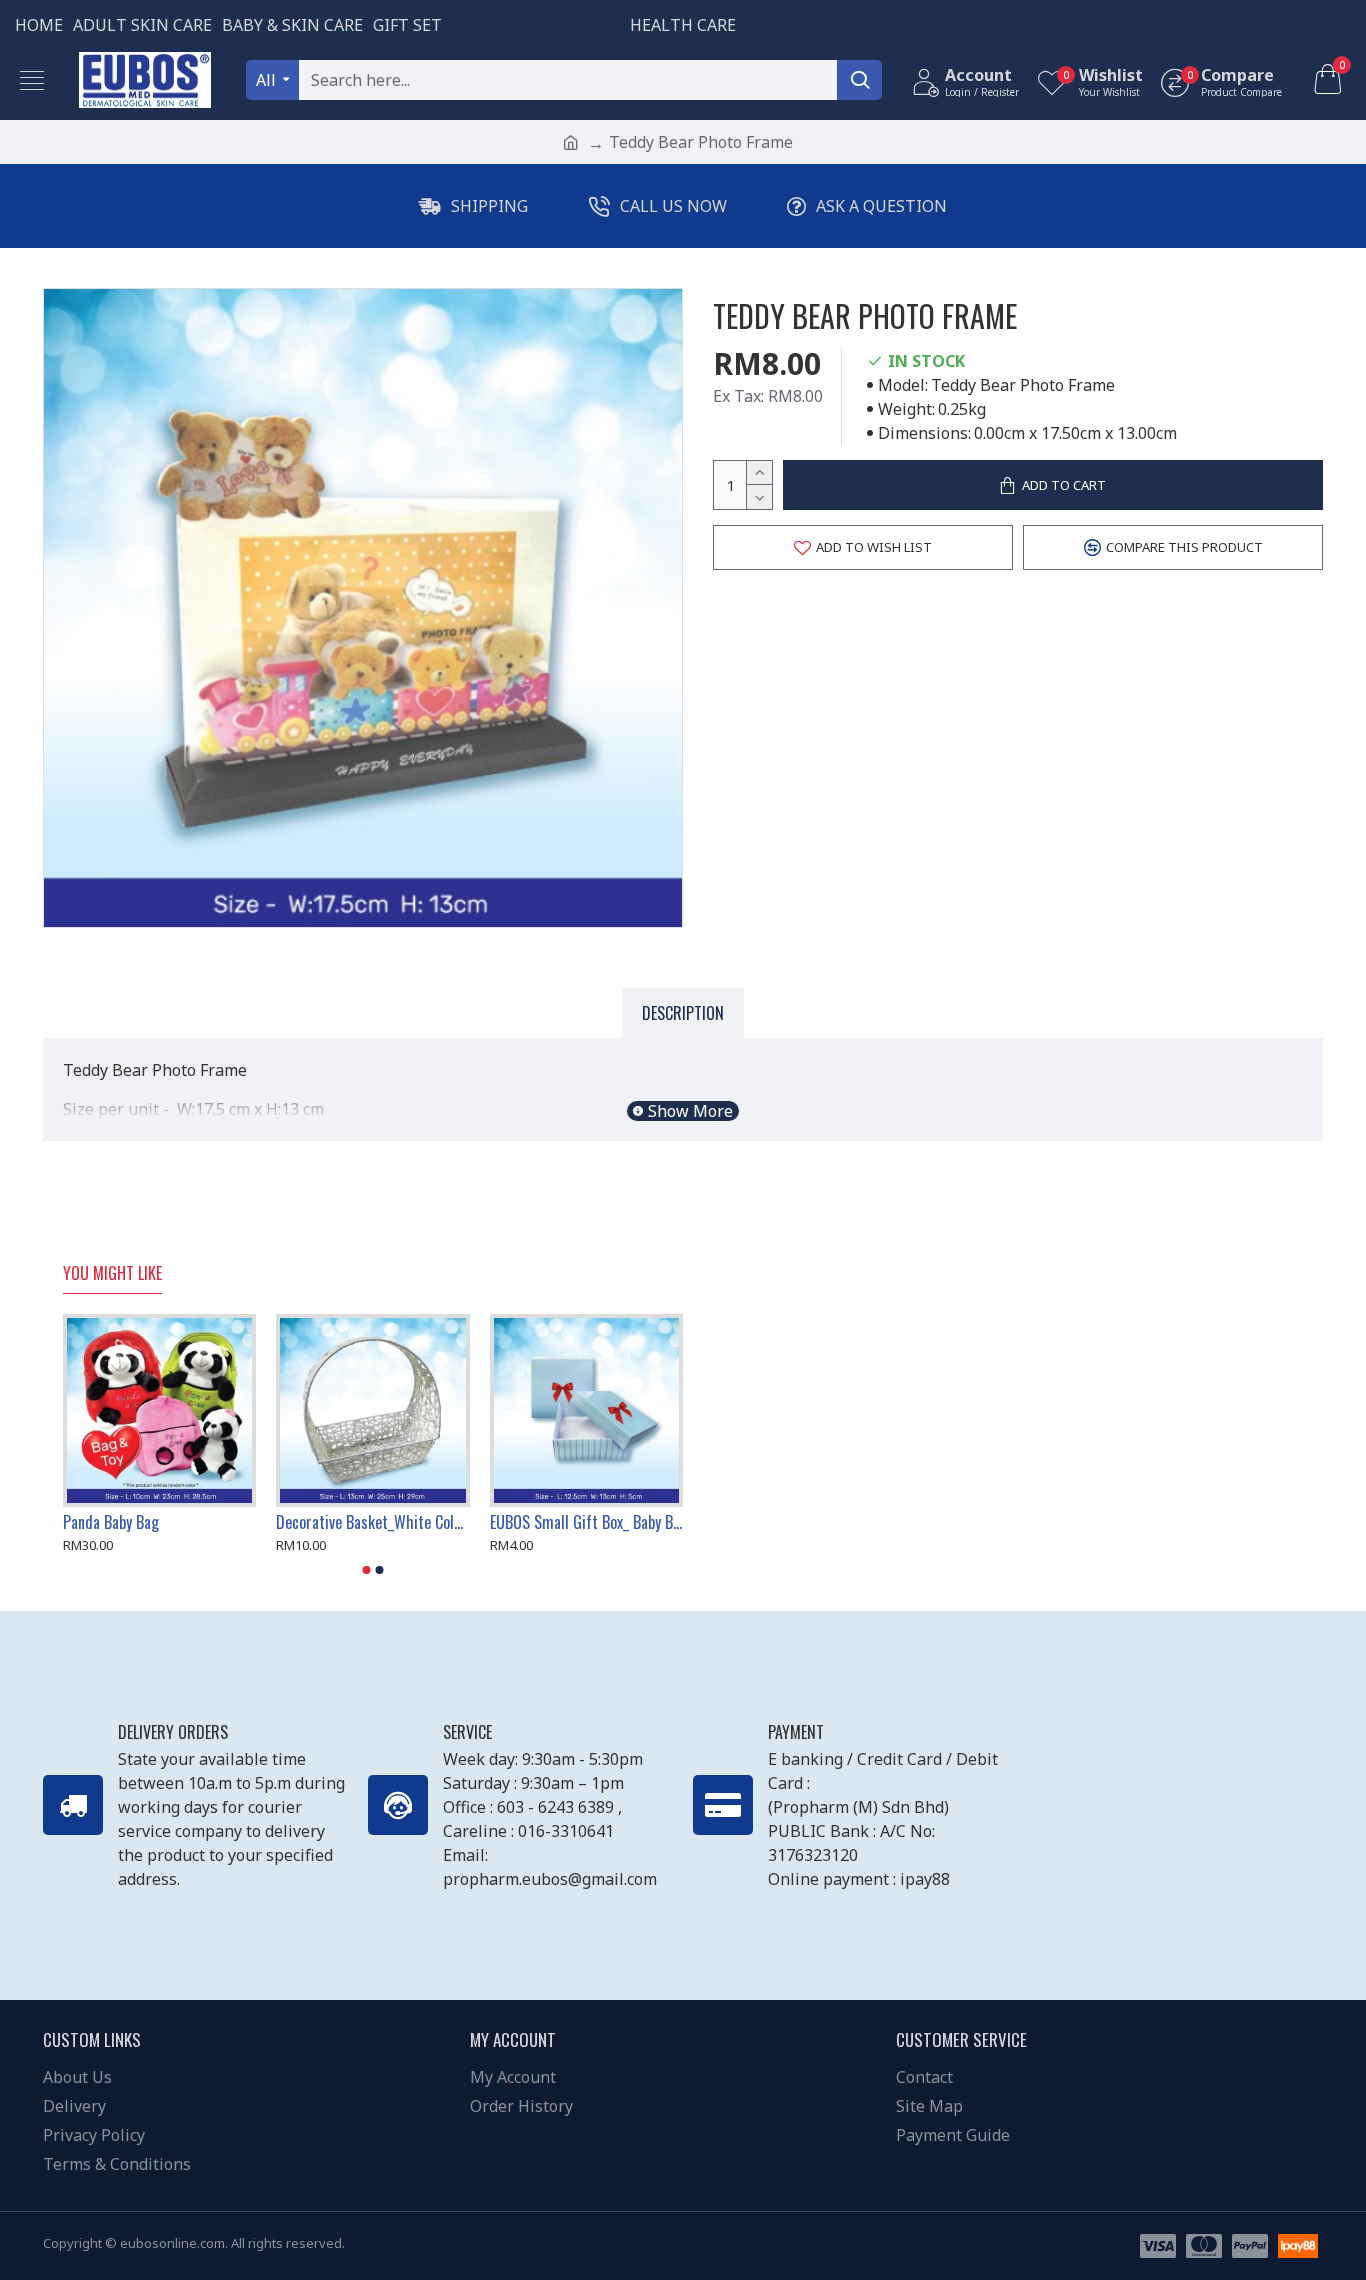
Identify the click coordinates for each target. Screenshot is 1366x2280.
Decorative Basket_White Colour (372, 1522)
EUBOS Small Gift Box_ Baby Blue (586, 1522)
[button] (367, 1570)
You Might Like (112, 1274)
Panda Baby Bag (111, 1522)
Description (683, 1013)
